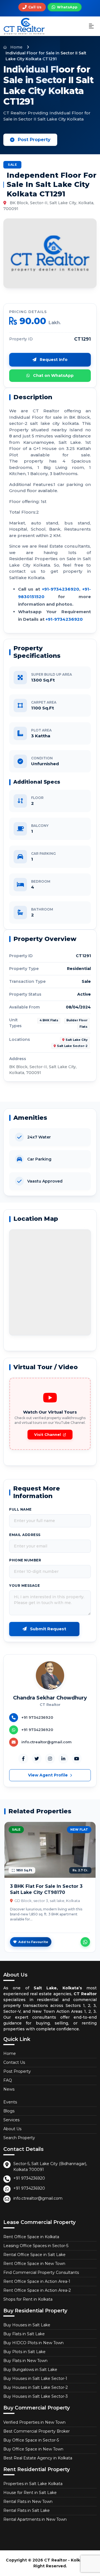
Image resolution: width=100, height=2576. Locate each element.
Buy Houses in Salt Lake (27, 2325)
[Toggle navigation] (91, 26)
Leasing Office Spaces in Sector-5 (36, 2246)
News (9, 2089)
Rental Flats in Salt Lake (27, 2510)
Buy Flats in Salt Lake (24, 2334)
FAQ (8, 2080)
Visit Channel (47, 1434)
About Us (12, 2129)
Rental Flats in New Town (28, 2502)
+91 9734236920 (29, 2178)
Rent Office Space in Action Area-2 (37, 2290)
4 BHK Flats (49, 1020)
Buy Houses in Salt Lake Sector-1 (35, 2378)
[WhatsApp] (85, 1942)
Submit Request (47, 1629)
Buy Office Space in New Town (33, 2449)
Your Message (24, 1586)
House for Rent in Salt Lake (30, 2493)
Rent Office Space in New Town (34, 2264)
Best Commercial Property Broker (37, 2431)
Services (11, 2120)
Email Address (25, 1535)
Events (10, 2102)
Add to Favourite (33, 1942)
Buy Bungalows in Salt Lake (30, 2370)
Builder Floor (77, 1020)
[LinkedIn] (63, 1759)
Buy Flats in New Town (25, 2361)
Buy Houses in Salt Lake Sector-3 (36, 2396)
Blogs (9, 2111)
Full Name (20, 1509)
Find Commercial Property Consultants (41, 2272)
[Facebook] (23, 1759)
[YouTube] (77, 1759)
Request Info (53, 360)
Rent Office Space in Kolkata (31, 2237)
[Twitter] (37, 1759)
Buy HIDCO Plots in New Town (33, 2343)
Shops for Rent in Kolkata (28, 2299)
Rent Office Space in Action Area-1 (37, 2281)
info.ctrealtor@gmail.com (38, 2198)
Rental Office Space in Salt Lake (34, 2255)
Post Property (34, 140)
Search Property (19, 2138)
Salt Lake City (77, 1040)
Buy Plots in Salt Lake (24, 2352)
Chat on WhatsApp (53, 375)
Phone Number (25, 1560)
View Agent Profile (48, 1775)
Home (16, 47)
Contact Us (14, 2062)
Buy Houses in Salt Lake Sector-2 (36, 2387)
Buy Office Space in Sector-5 (31, 2440)
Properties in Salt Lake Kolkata (33, 2484)
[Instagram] (50, 1759)
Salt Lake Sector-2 (72, 1046)
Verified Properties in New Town (34, 2422)
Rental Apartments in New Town (35, 2519)
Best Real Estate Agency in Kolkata (38, 2458)
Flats (83, 1027)
